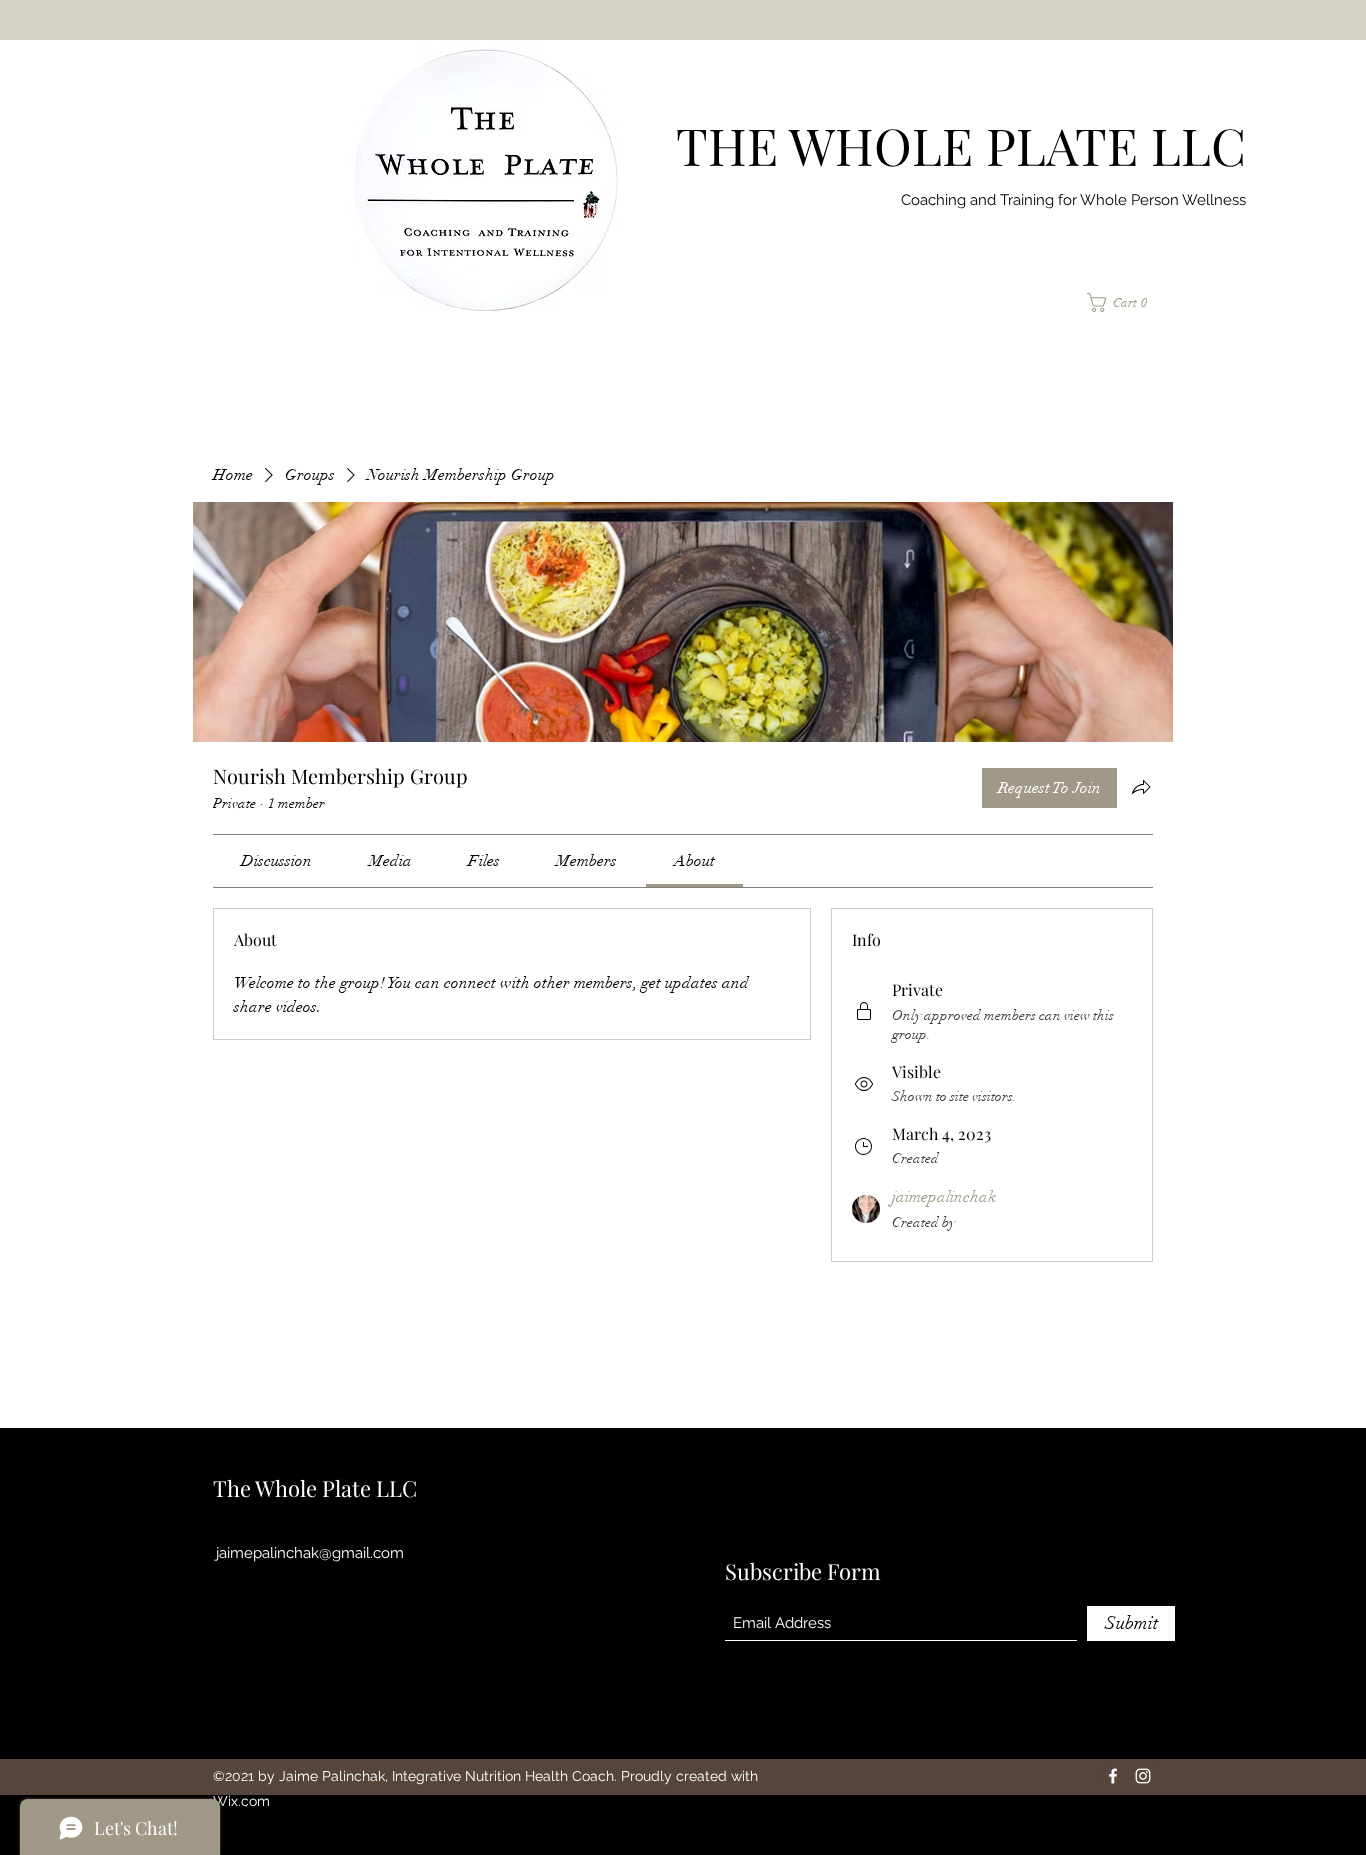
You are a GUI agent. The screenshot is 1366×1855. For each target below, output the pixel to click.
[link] (276, 861)
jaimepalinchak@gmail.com (310, 1553)
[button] (1125, 302)
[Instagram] (1143, 1776)
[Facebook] (1113, 1776)
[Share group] (1141, 787)
